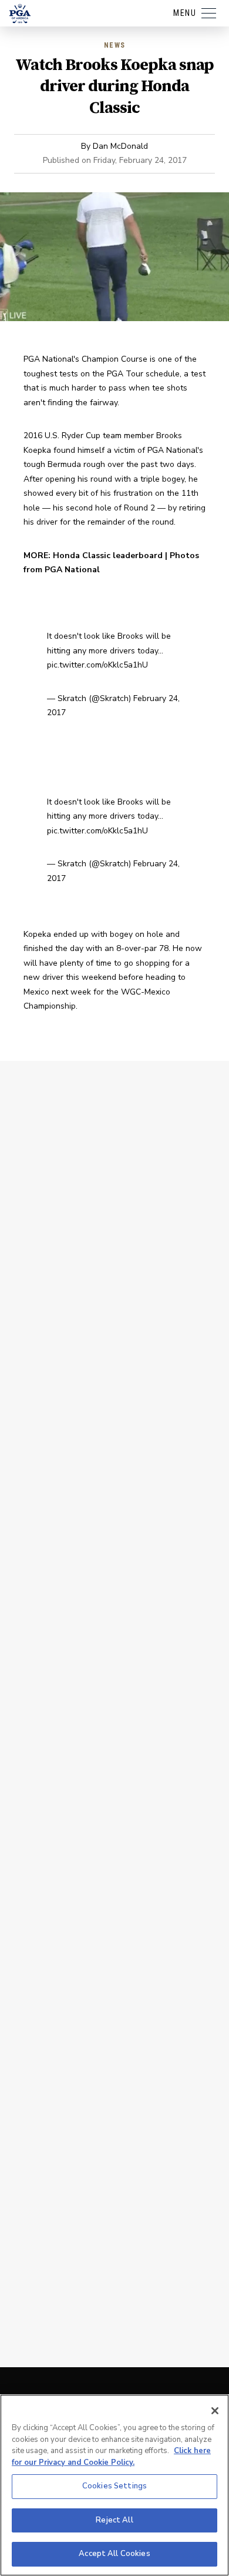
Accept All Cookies (114, 2554)
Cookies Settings (114, 2486)
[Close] (215, 2411)
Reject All (114, 2520)
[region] (114, 2485)
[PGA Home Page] (20, 14)
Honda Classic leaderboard (108, 555)
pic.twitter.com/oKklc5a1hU (97, 665)
